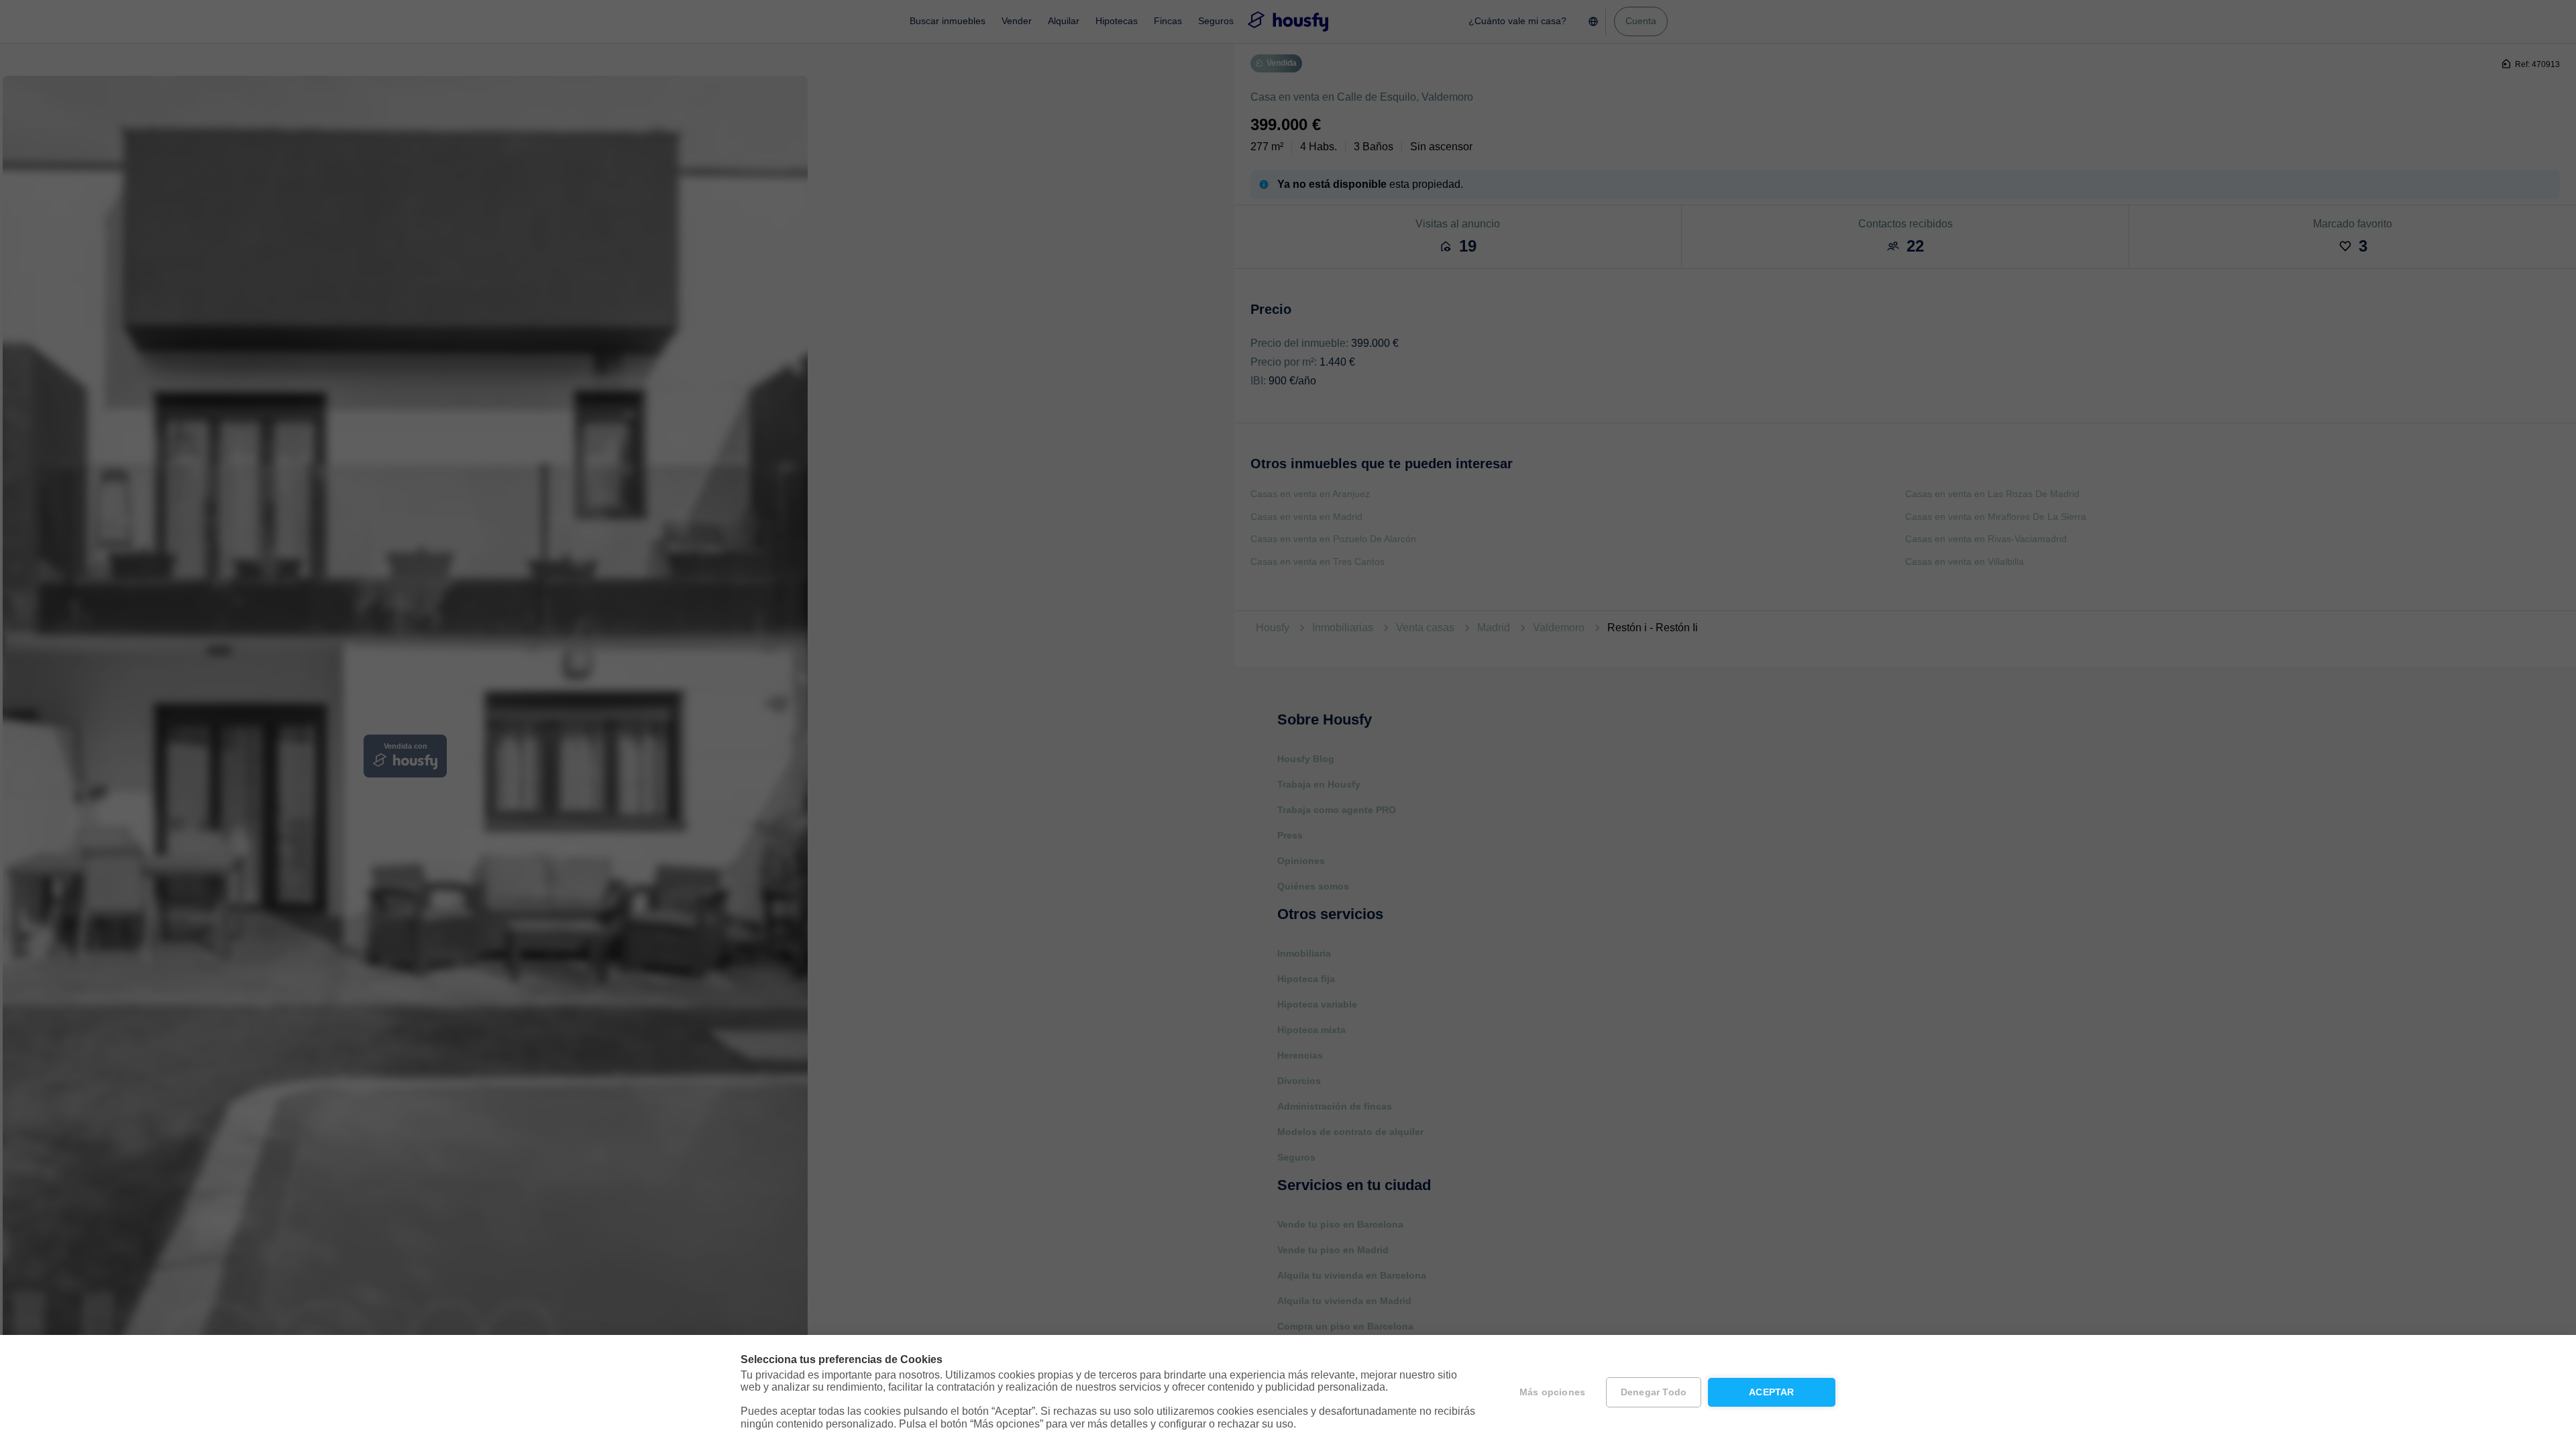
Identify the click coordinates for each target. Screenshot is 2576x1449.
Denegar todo (1654, 1392)
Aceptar (1771, 1392)
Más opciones (1552, 1392)
